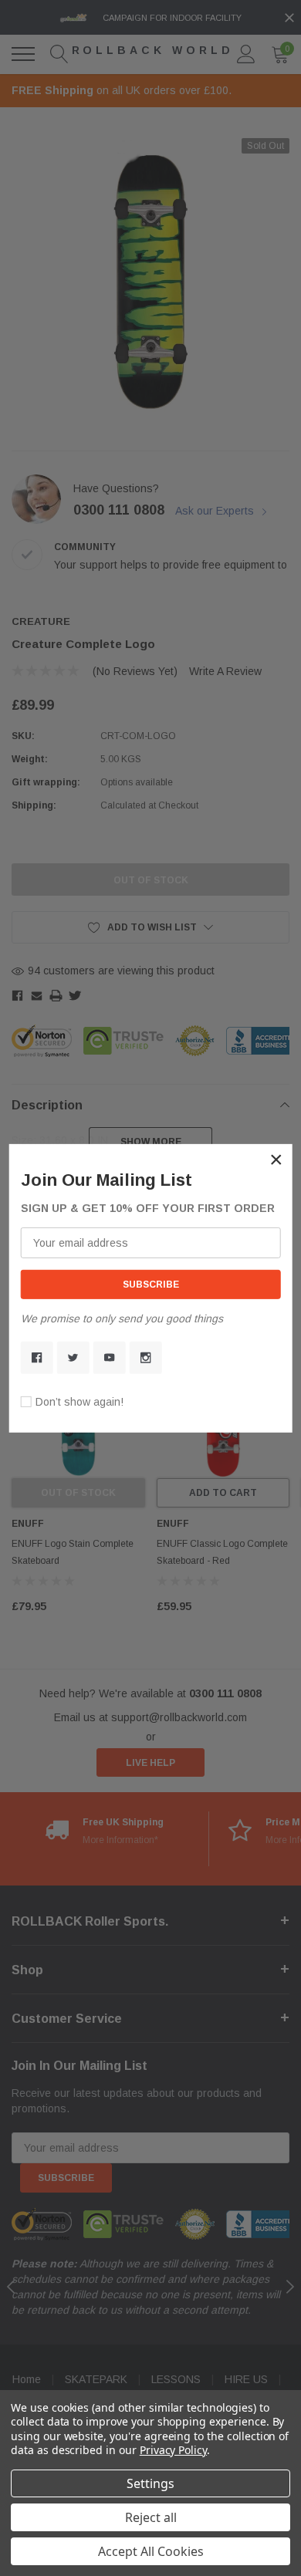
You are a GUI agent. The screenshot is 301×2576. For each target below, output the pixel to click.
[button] (276, 1159)
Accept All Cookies (151, 2551)
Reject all (151, 2517)
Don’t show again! (79, 1402)
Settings (150, 2483)
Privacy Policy (173, 2450)
